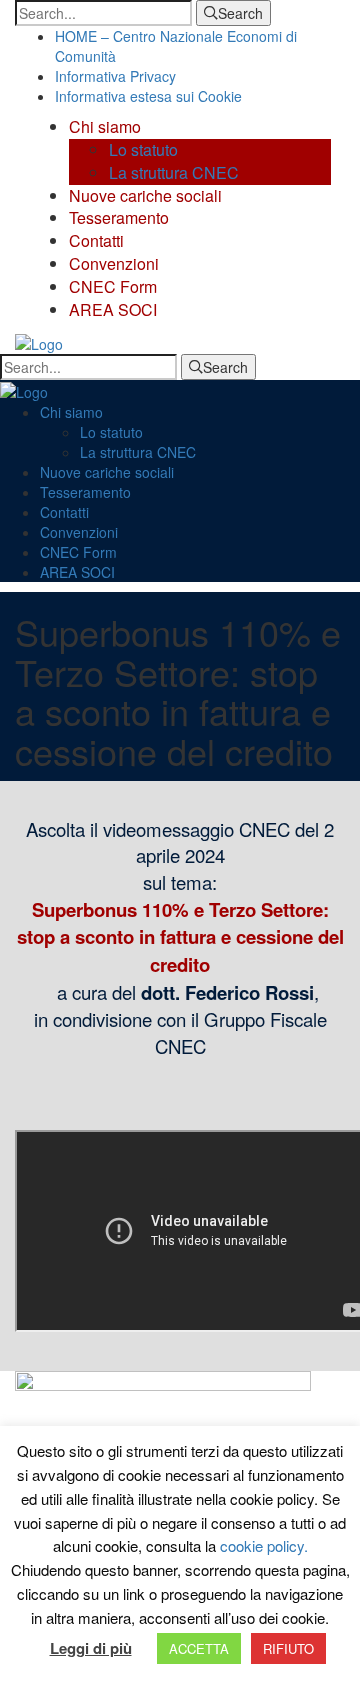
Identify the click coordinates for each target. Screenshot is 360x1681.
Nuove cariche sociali (145, 195)
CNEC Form (113, 286)
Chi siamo (105, 126)
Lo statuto (143, 149)
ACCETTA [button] (199, 1648)
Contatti (96, 240)
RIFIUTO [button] (288, 1648)
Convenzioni (114, 263)
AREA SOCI (113, 309)
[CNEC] (39, 342)
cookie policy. (264, 1545)
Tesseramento (119, 217)
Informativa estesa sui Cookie (148, 96)
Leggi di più (91, 1648)
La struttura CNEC (174, 172)
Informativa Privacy (115, 76)
